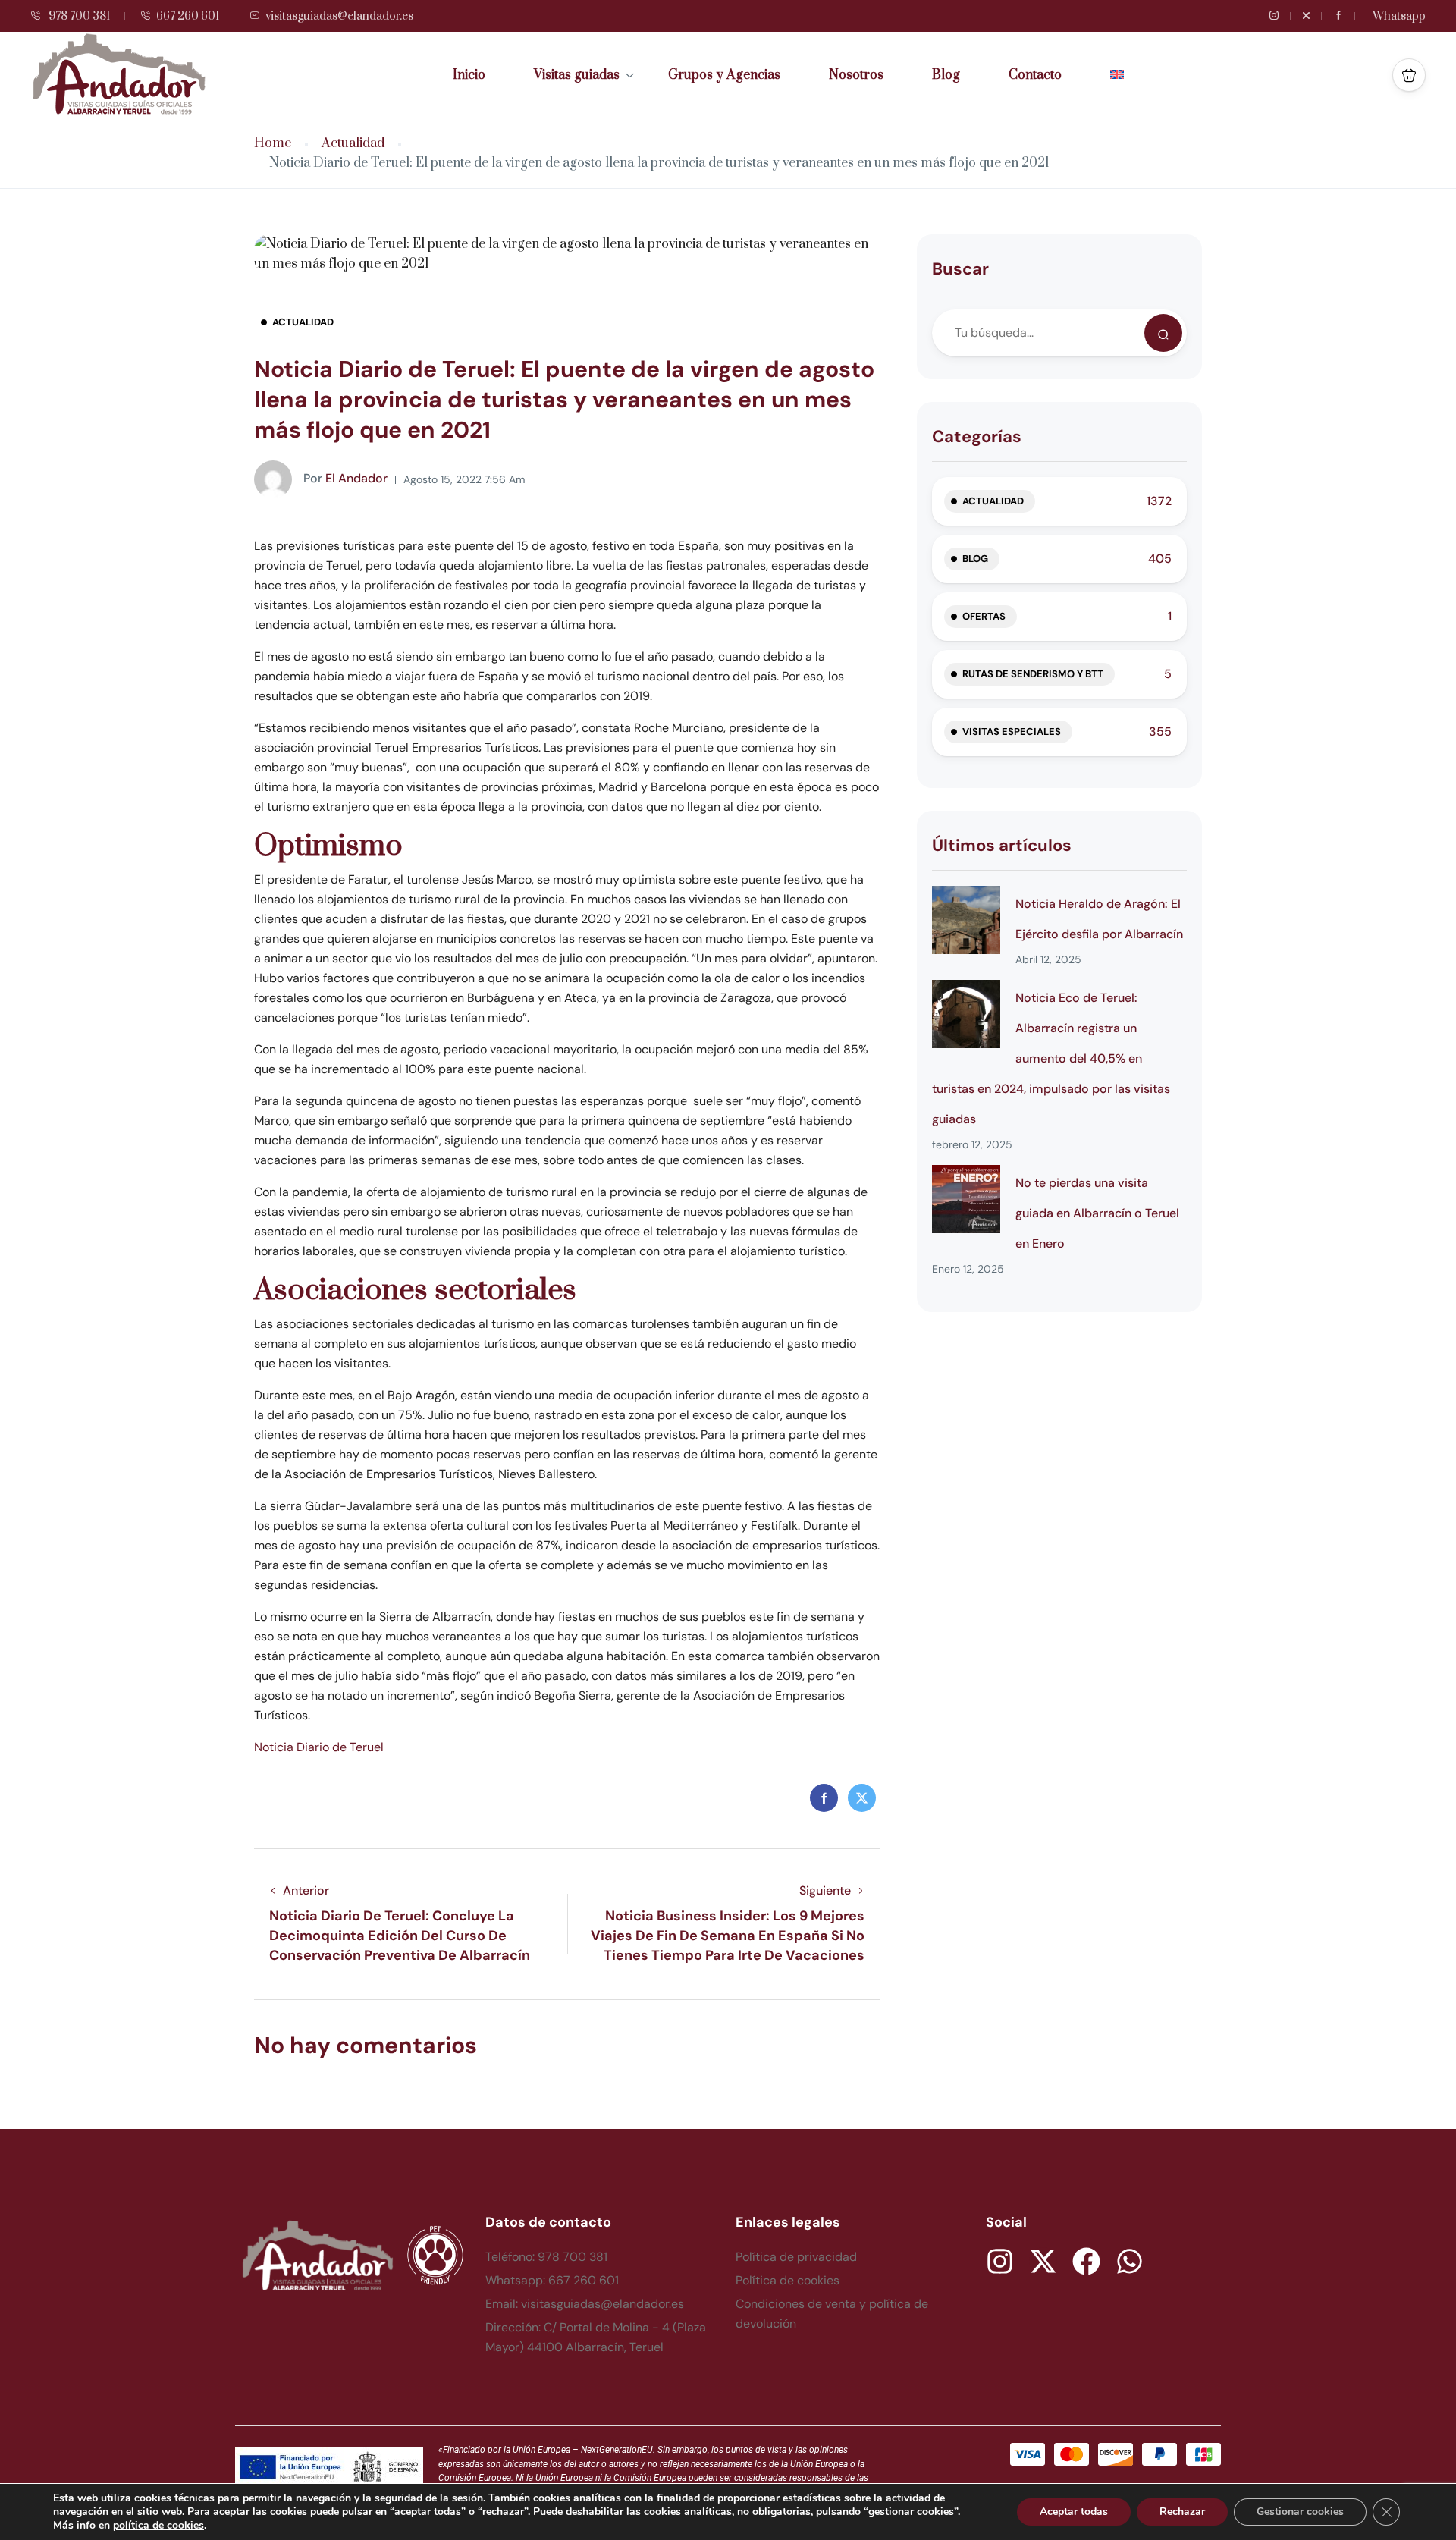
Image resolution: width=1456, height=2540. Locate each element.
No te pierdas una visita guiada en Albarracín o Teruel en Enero (1097, 1213)
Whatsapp (1399, 16)
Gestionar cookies (1300, 2512)
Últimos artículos (1002, 845)
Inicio (469, 75)
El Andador (345, 478)
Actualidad (353, 144)
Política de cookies (788, 2280)
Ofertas (984, 616)
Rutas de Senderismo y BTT (1033, 674)
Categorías (977, 436)
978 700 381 (78, 16)
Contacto (1035, 75)
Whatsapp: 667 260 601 (552, 2280)
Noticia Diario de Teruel (319, 1747)
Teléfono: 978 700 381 (546, 2257)
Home (273, 144)
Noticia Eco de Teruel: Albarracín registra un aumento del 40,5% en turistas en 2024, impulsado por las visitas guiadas (1051, 1058)
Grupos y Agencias (724, 75)
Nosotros (856, 75)
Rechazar (1182, 2512)
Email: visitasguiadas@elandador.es (585, 2304)
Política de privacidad (796, 2257)
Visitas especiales (1012, 732)
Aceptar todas (1074, 2512)
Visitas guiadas (577, 75)
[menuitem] (1117, 75)
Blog (946, 75)
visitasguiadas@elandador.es (339, 16)
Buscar (960, 269)
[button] (1409, 75)
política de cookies (158, 2525)
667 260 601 (188, 16)
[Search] (1163, 333)
